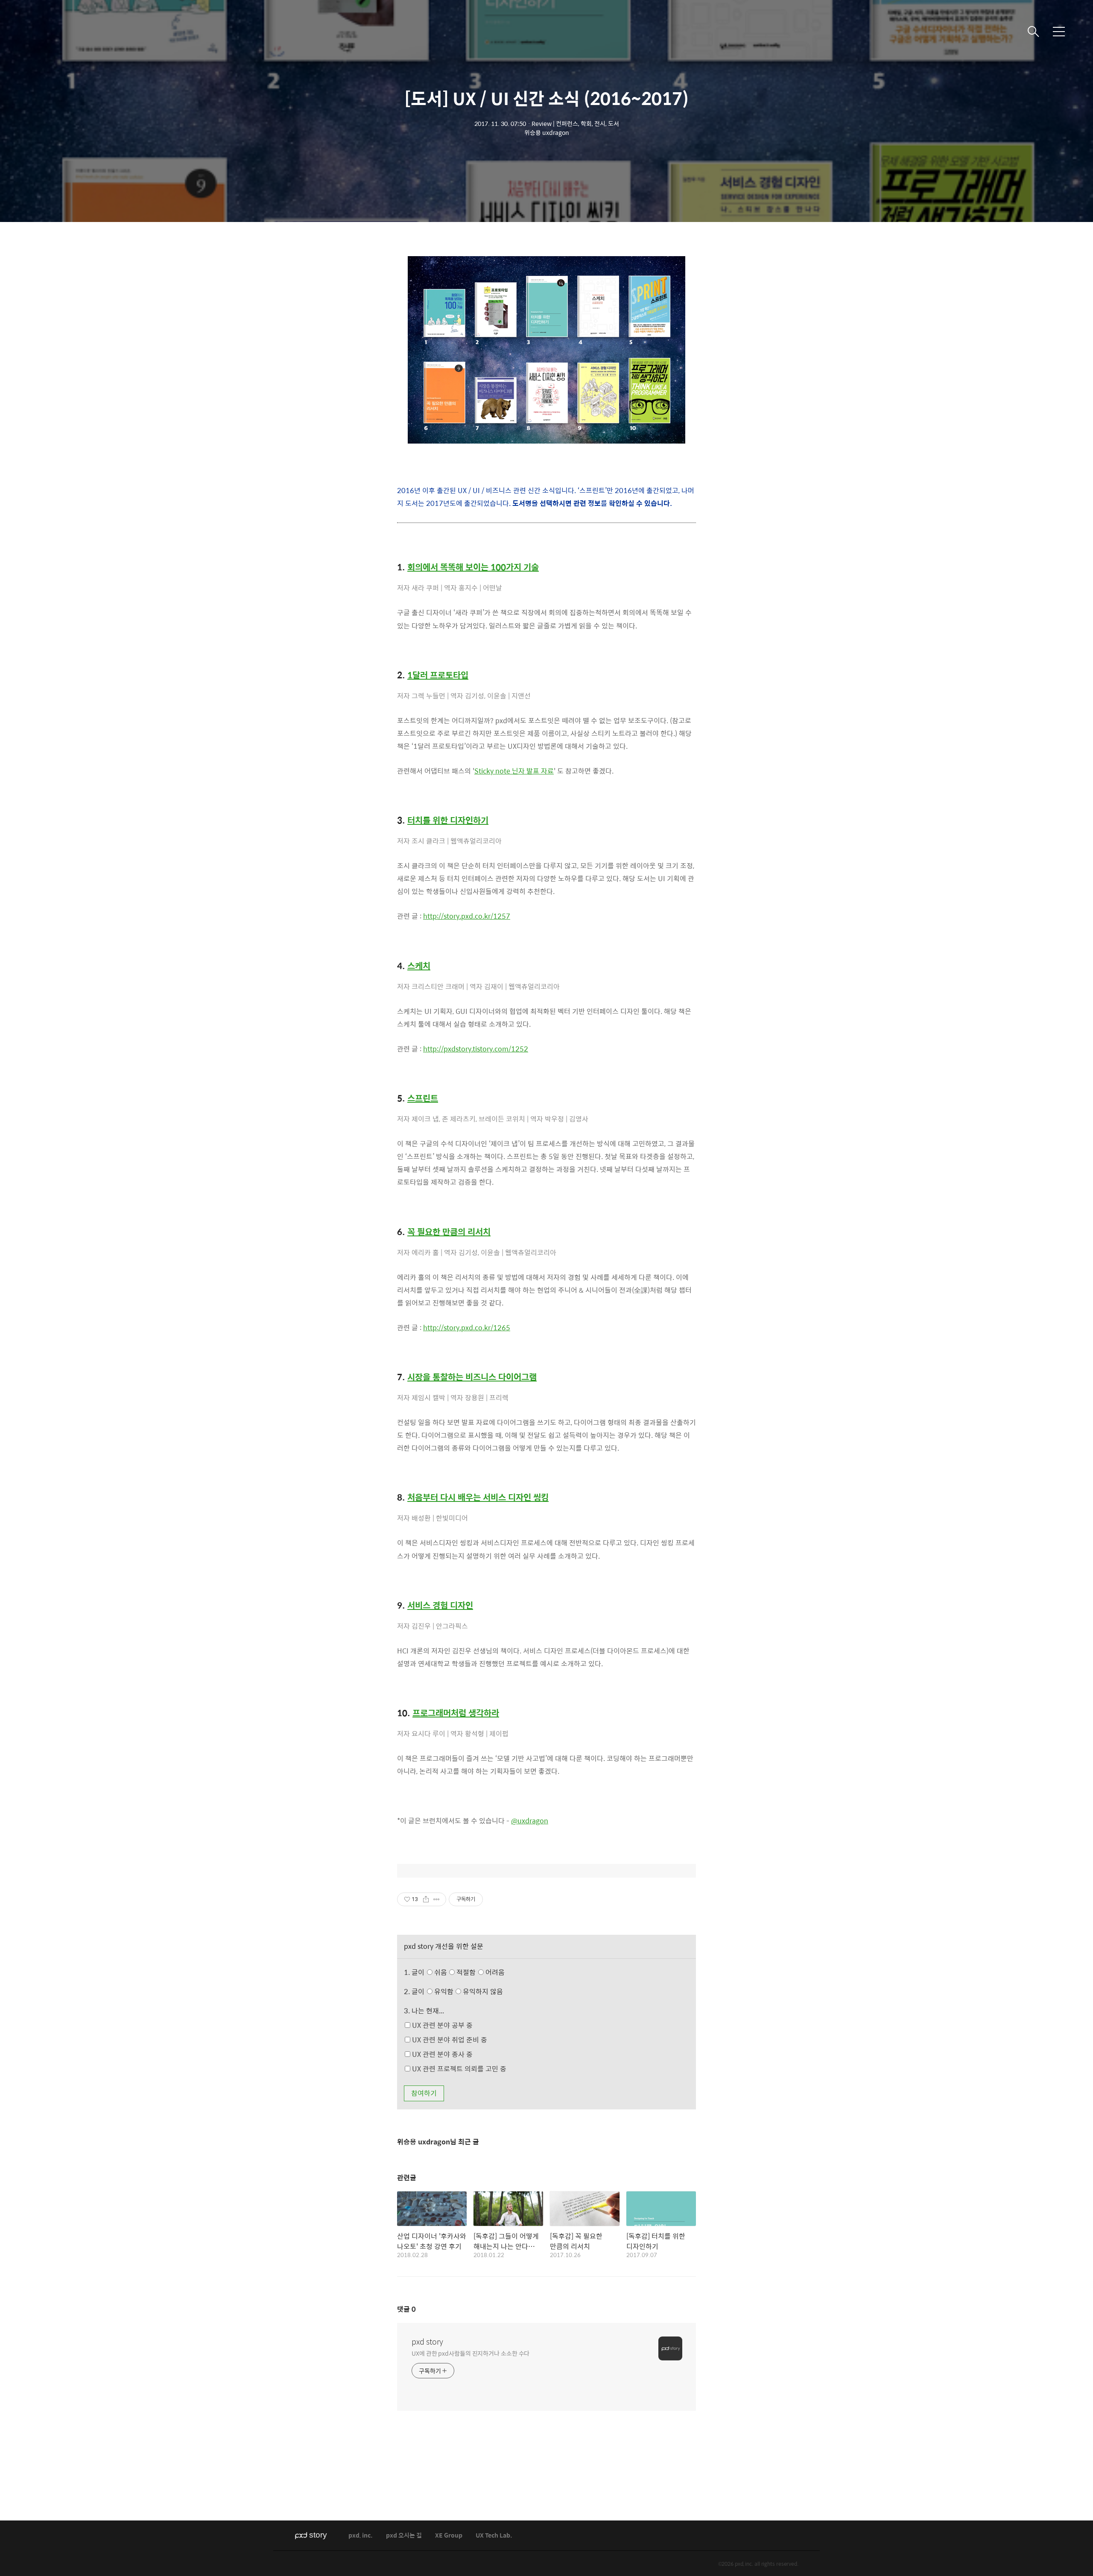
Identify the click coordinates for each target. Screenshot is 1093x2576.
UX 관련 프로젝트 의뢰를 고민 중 (458, 2069)
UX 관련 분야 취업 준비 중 (449, 2040)
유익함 (468, 1991)
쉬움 (469, 1972)
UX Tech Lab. (494, 2536)
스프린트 (423, 1098)
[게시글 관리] (437, 1899)
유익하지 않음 (482, 1991)
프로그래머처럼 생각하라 (456, 1713)
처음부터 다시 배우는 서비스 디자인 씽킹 (478, 1497)
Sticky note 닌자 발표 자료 (514, 771)
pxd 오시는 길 (404, 2536)
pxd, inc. (361, 2536)
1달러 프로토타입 (438, 675)
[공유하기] (426, 1899)
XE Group (449, 2536)
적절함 (480, 1972)
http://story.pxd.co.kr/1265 (467, 1327)
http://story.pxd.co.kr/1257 (467, 916)
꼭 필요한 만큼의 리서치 (449, 1232)
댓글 (406, 2309)
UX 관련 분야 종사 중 (441, 2054)
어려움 (494, 1972)
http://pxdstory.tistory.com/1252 (476, 1049)
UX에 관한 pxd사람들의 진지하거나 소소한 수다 (471, 2353)
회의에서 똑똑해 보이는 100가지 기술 (473, 567)
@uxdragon (530, 1821)
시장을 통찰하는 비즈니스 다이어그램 (472, 1377)
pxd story (427, 2342)
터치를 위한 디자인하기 (448, 820)
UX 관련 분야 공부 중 (441, 2025)
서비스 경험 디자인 (440, 1605)
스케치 (419, 966)
